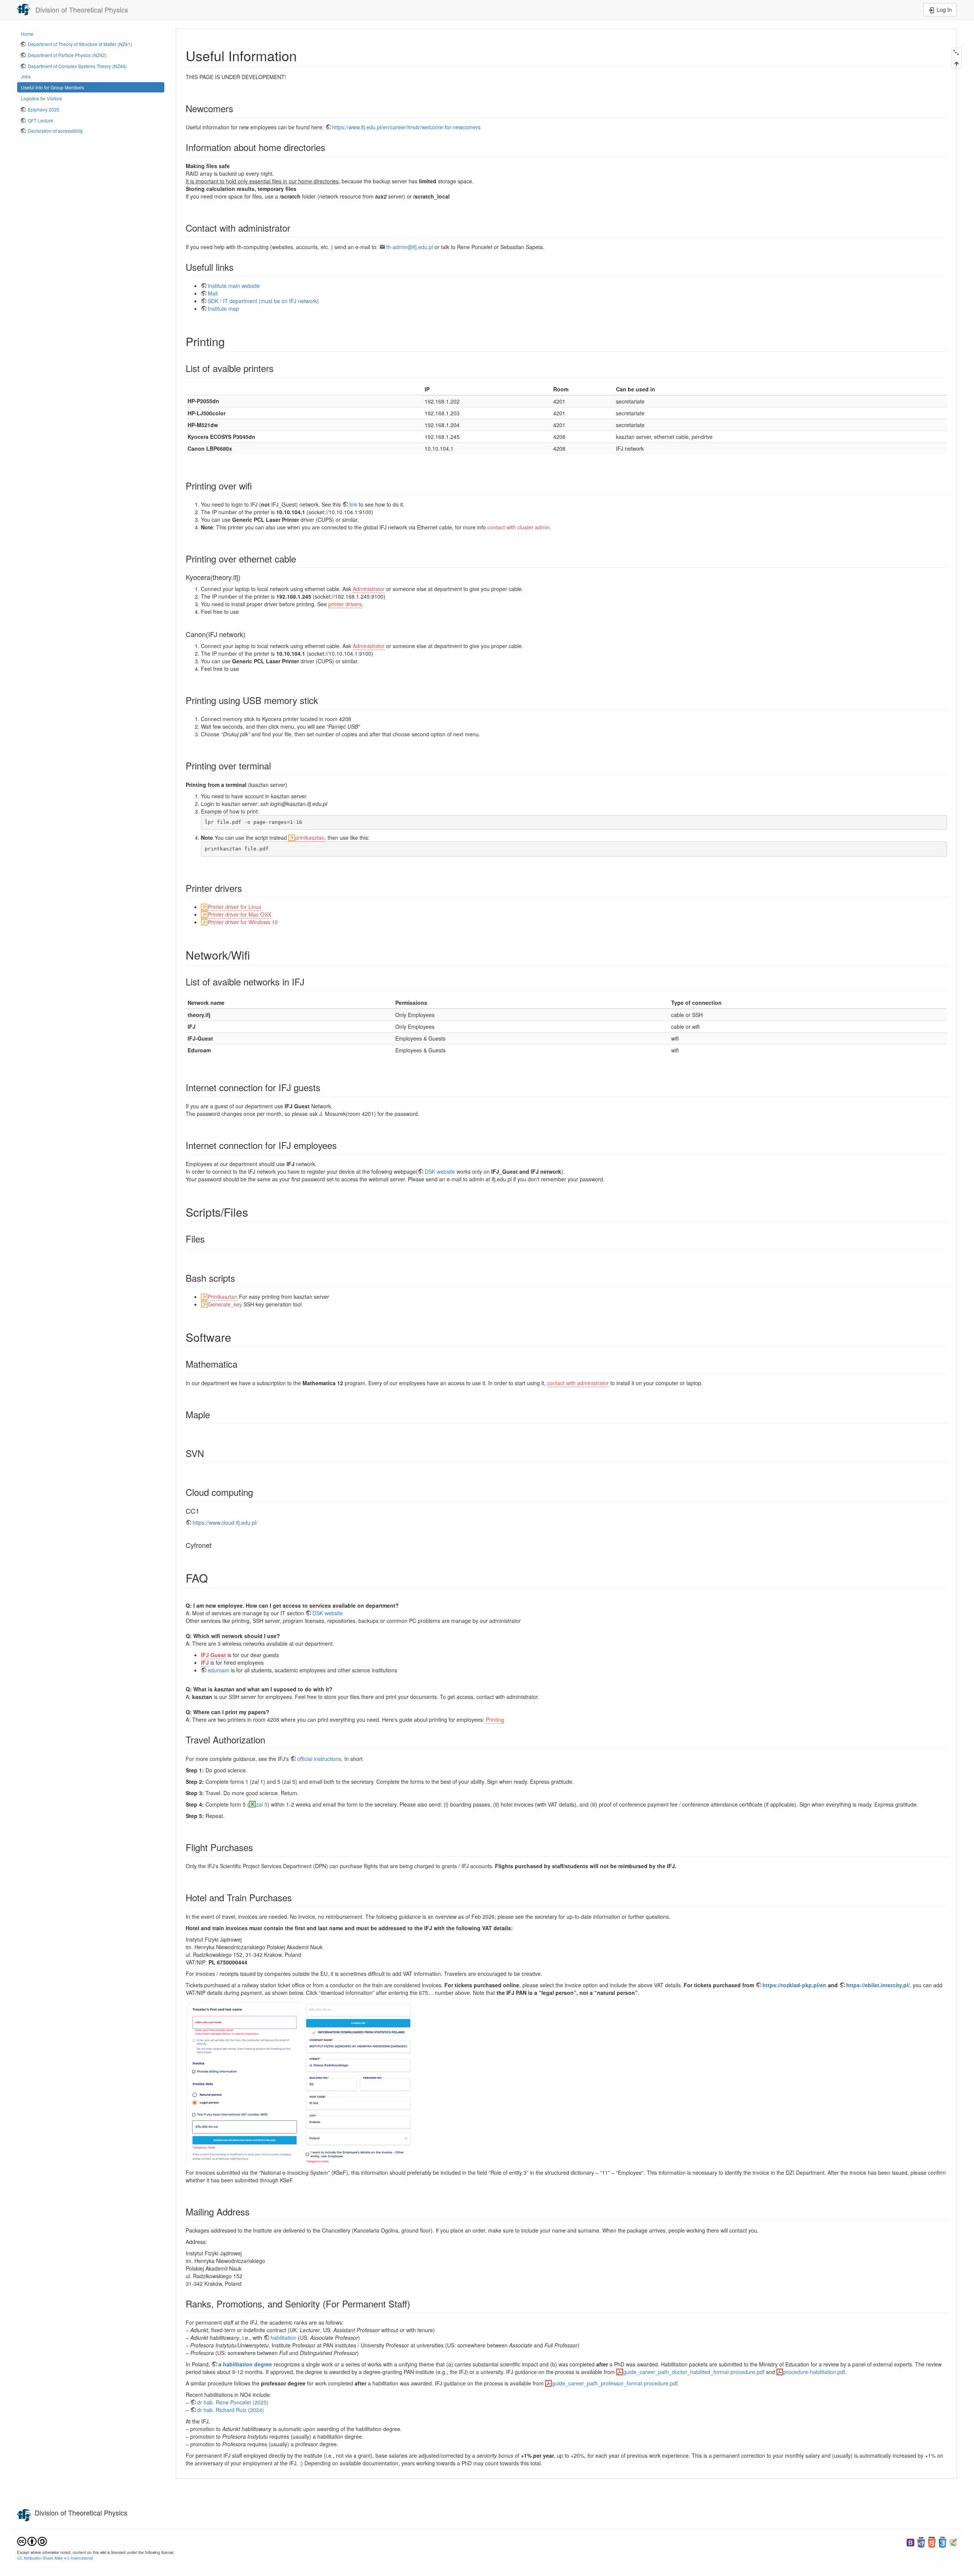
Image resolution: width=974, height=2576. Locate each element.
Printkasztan (223, 1297)
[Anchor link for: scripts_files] (254, 1212)
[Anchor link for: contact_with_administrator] (295, 228)
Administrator (369, 589)
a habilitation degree (245, 2364)
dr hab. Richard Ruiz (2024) (231, 2410)
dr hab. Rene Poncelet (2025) (233, 2402)
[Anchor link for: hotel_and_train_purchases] (296, 1897)
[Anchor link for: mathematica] (242, 1364)
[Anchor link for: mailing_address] (254, 2211)
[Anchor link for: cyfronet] (215, 1545)
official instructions (319, 1759)
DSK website (440, 1171)
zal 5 (262, 1804)
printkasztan (310, 837)
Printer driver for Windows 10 (243, 922)
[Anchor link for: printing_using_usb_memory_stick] (323, 700)
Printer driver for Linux (235, 907)
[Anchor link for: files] (209, 1239)
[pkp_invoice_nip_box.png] (243, 2082)
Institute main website (234, 286)
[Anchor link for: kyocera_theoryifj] (244, 577)
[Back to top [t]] (956, 63)
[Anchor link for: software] (237, 1337)
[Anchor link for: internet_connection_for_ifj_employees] (341, 1145)
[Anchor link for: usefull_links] (238, 267)
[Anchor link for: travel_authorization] (270, 1739)
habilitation (283, 2338)
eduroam (219, 1670)
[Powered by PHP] (921, 2542)
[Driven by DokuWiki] (953, 2542)
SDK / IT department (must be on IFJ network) (263, 301)
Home (27, 34)
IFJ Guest (213, 1655)
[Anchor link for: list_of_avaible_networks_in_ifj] (309, 981)
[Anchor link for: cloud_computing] (258, 1492)
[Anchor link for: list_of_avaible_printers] (278, 368)
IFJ (205, 1662)
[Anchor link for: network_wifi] (256, 955)
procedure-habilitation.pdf (814, 2372)
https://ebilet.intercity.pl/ (878, 1985)
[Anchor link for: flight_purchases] (258, 1847)
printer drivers (345, 604)
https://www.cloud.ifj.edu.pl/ (225, 1522)
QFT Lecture (41, 120)
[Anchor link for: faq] (213, 1578)
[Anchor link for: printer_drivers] (247, 888)
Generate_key (225, 1304)
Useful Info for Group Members (53, 87)
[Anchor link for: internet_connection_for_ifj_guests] (325, 1087)
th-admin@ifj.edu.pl (410, 247)
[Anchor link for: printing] (231, 341)
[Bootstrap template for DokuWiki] (910, 2542)
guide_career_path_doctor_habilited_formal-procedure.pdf (694, 2372)
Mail (213, 293)
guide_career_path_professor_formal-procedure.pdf (615, 2383)
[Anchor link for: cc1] (203, 1511)
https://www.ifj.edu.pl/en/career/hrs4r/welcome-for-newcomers (406, 127)
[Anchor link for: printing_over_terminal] (275, 765)
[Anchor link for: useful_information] (304, 55)
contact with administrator (578, 1383)
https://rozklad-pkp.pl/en (794, 1985)
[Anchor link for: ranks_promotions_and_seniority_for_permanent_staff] (415, 2303)
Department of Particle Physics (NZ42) (67, 55)
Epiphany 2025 (44, 109)
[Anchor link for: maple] (215, 1414)
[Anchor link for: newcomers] (238, 108)
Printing (495, 1719)
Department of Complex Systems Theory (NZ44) (77, 66)
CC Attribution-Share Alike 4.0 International (55, 2558)
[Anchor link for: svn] (208, 1453)
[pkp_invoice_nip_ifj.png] (358, 2082)
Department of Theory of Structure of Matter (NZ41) (80, 44)
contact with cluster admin (519, 527)
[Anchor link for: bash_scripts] (240, 1278)
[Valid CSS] (942, 2542)
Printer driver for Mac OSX (240, 914)
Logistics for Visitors (41, 98)
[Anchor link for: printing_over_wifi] (256, 485)
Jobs (26, 76)
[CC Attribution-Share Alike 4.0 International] (32, 2541)
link (353, 504)
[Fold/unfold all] (956, 53)
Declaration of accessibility (55, 131)
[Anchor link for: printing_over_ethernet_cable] (301, 559)
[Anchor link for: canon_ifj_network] (249, 634)
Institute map (223, 308)
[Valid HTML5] (932, 2542)
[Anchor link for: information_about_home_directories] (330, 147)
